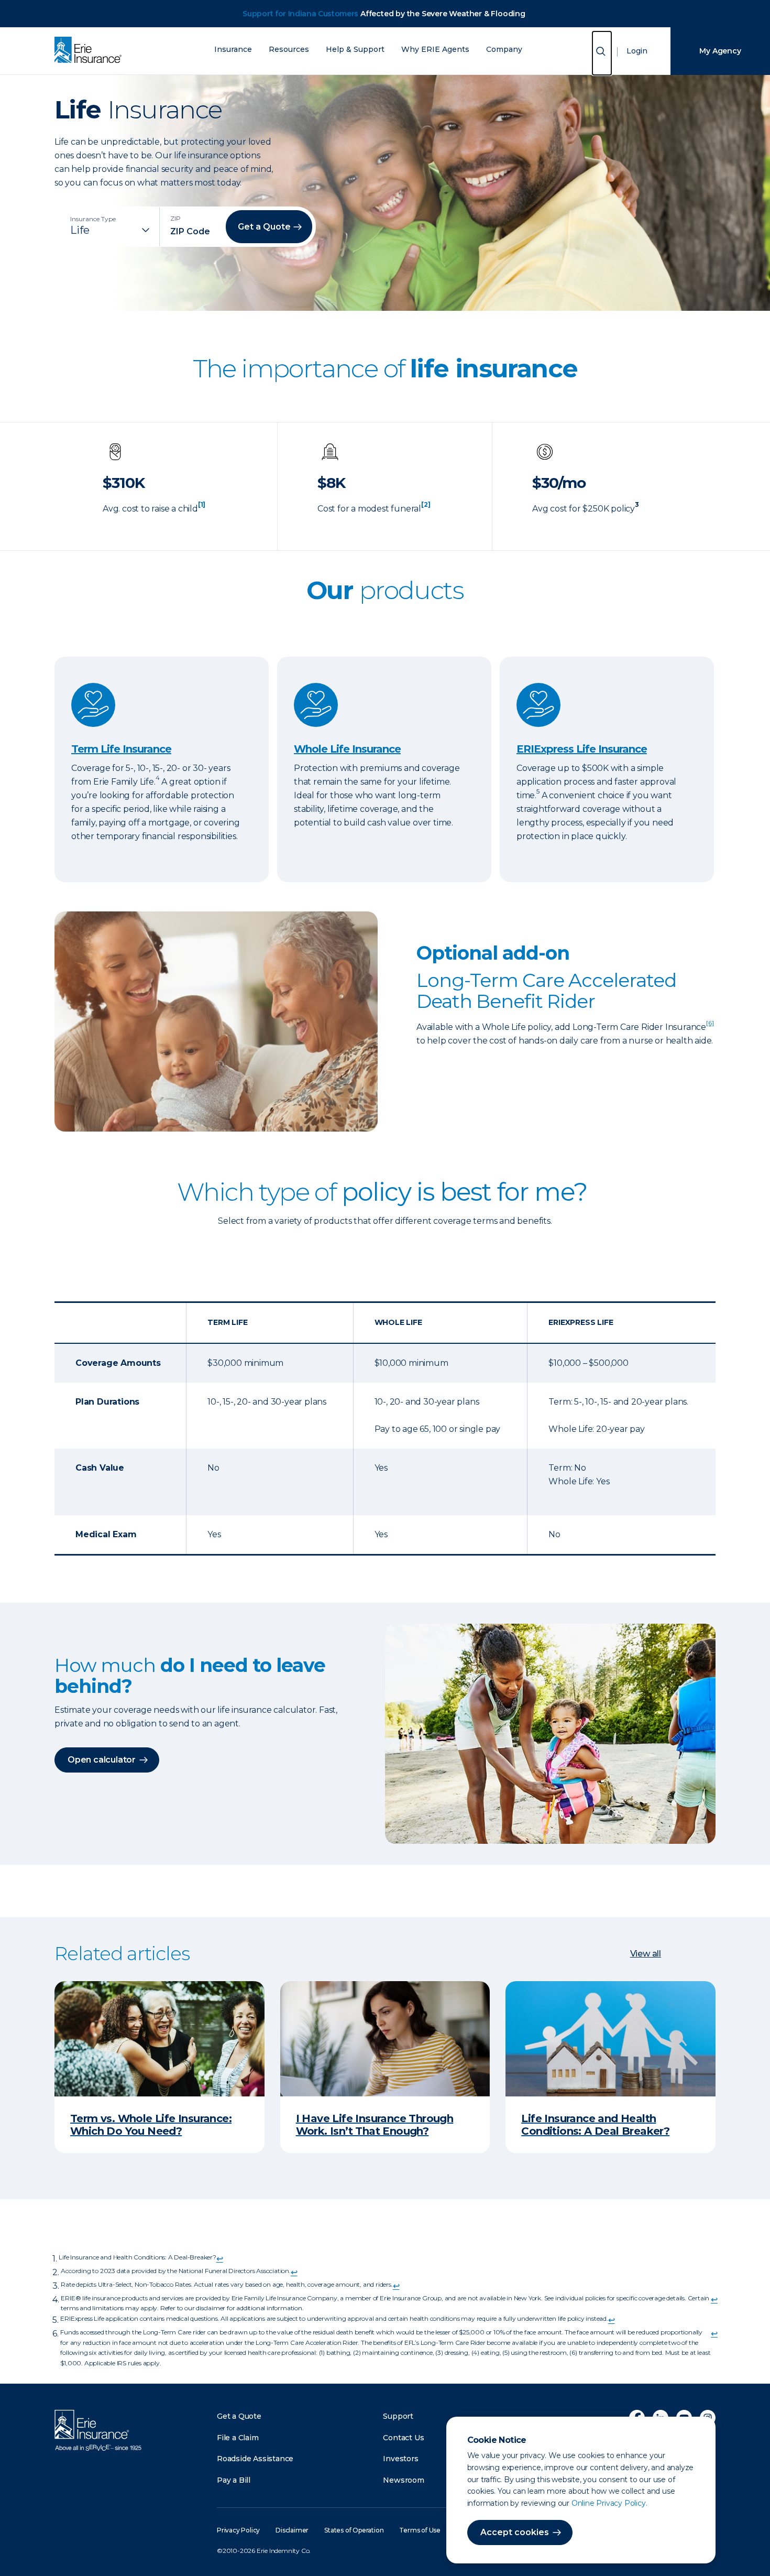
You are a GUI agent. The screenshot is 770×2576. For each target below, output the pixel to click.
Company (504, 50)
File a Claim (238, 2438)
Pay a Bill (234, 2480)
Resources (289, 50)
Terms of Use (420, 2530)
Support (398, 2416)
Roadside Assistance (255, 2459)
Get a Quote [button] (264, 227)
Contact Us (403, 2438)
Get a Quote (239, 2416)
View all (646, 1954)
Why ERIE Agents (435, 50)
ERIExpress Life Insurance (582, 749)
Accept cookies (515, 2532)
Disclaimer (292, 2530)
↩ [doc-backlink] (220, 2259)
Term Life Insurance (121, 749)
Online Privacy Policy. (609, 2503)
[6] (710, 1023)
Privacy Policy (238, 2530)
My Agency (720, 51)
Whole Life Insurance (347, 749)
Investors (400, 2459)
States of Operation (354, 2530)
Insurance (233, 50)
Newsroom (403, 2480)
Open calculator (102, 1760)
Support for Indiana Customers (300, 14)
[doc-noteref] (202, 509)
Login (637, 51)
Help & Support (355, 50)
